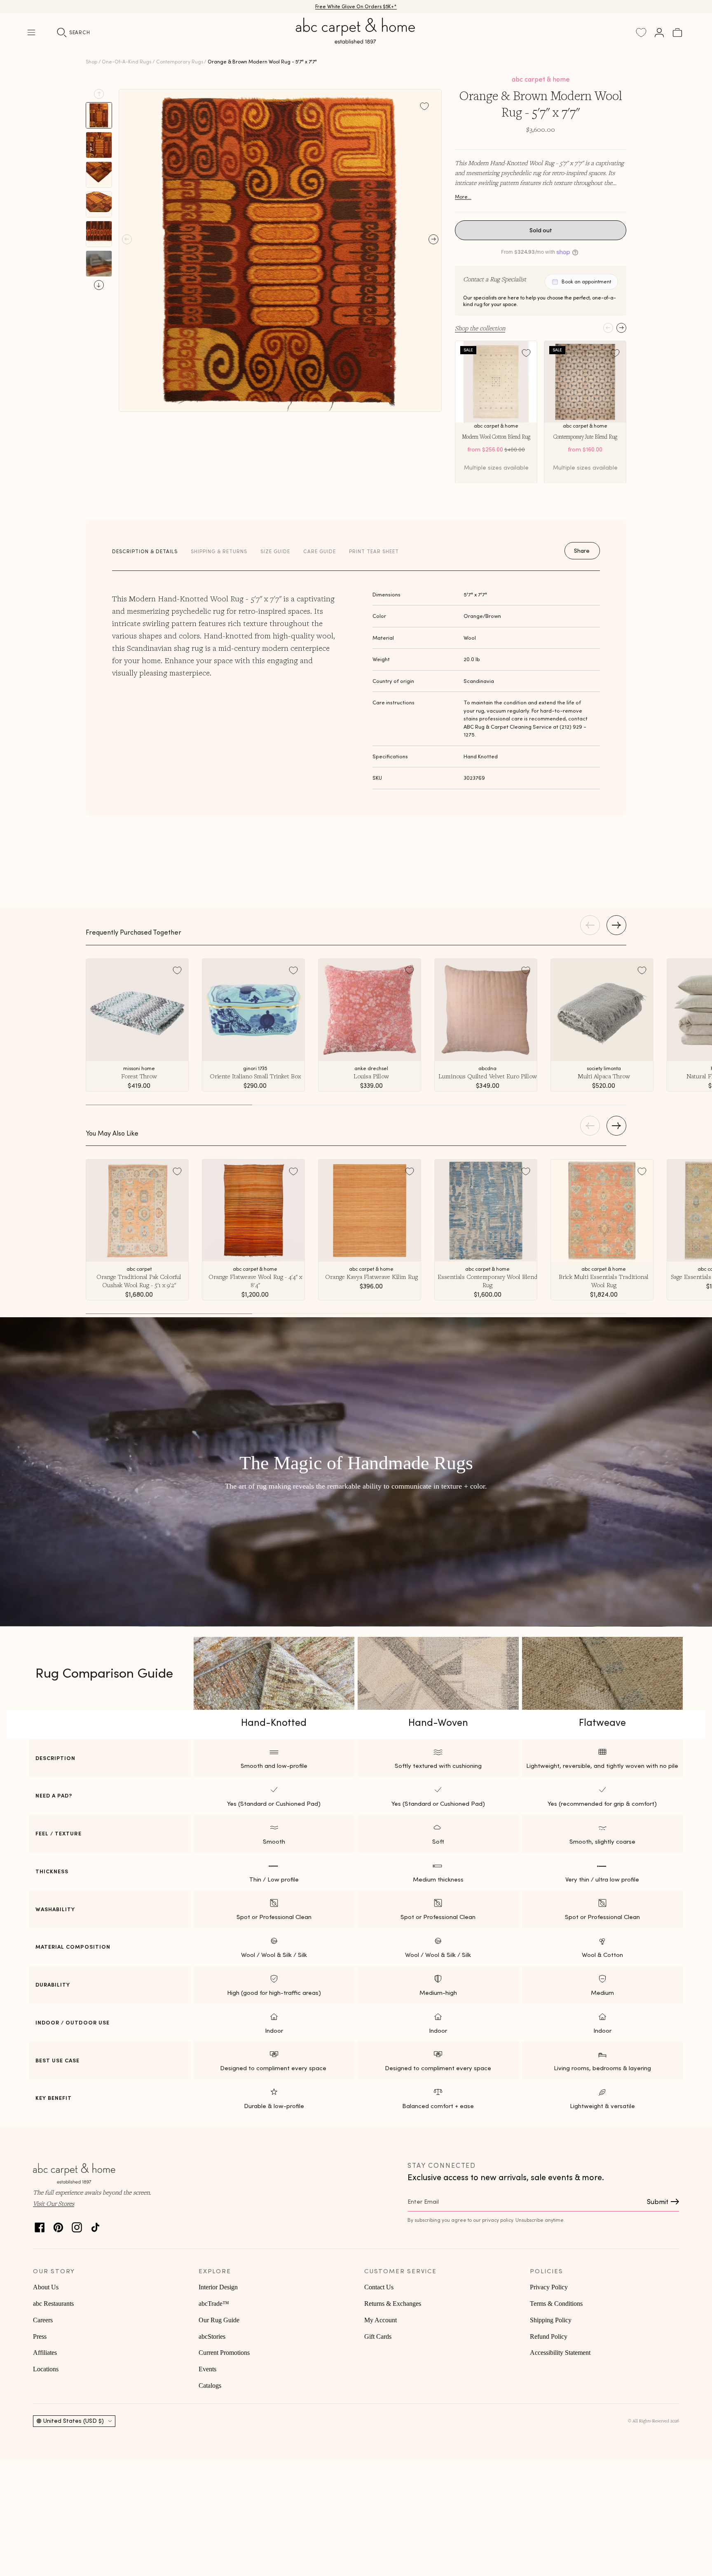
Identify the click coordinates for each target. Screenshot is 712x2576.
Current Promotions (224, 2353)
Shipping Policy (551, 2320)
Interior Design (218, 2287)
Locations (46, 2369)
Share (582, 551)
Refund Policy (549, 2336)
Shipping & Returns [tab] (219, 551)
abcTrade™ (214, 2304)
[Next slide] (99, 285)
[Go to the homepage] (356, 40)
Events (207, 2369)
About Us (46, 2287)
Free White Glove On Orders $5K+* (356, 6)
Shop (91, 62)
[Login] (659, 33)
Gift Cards (378, 2336)
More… (463, 197)
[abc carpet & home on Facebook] (40, 2225)
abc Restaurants (53, 2304)
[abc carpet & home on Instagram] (77, 2225)
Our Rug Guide (219, 2320)
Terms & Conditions (556, 2304)
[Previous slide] (99, 94)
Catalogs (210, 2385)
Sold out (541, 230)
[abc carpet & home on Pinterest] (58, 2225)
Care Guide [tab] (320, 551)
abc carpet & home (541, 79)
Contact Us (379, 2287)
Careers (43, 2320)
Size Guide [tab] (275, 551)
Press (40, 2336)
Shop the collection (480, 328)
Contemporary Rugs (180, 62)
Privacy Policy (549, 2287)
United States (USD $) (74, 2421)
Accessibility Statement (560, 2353)
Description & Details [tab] (145, 551)
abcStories (212, 2336)
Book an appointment (586, 282)
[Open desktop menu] (31, 33)
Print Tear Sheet (374, 551)
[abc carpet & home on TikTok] (95, 2225)
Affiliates (45, 2353)
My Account (381, 2320)
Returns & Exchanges (393, 2304)
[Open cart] (677, 33)
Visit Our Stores (54, 2203)
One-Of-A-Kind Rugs (126, 62)
